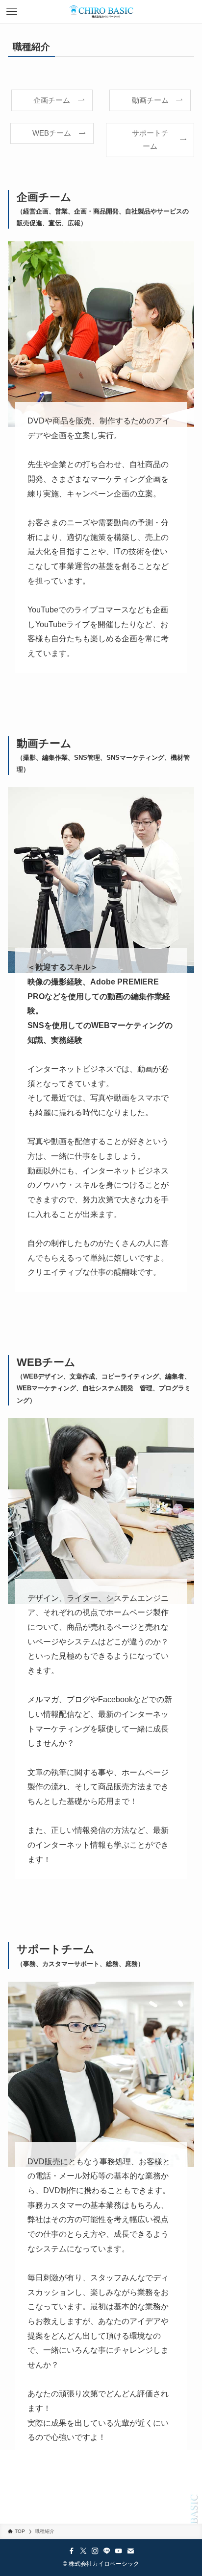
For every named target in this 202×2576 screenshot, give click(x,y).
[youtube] (119, 2551)
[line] (107, 2551)
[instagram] (95, 2551)
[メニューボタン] (12, 12)
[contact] (130, 2551)
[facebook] (72, 2551)
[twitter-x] (83, 2551)
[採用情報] (101, 12)
